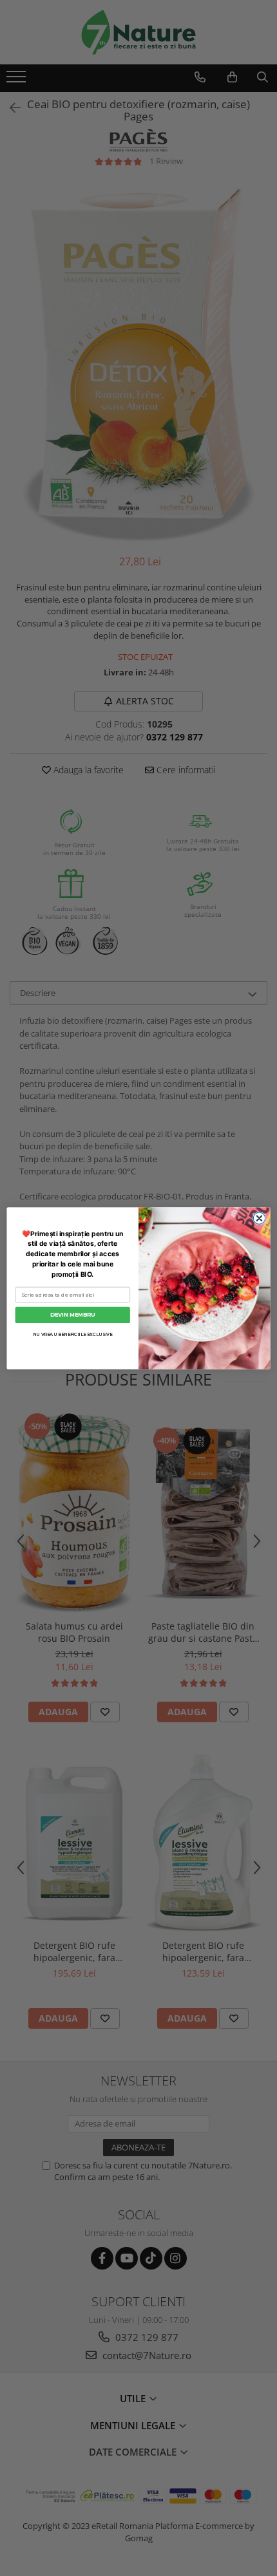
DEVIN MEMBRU (72, 1314)
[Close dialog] (259, 1218)
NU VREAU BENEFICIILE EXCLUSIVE (72, 1334)
